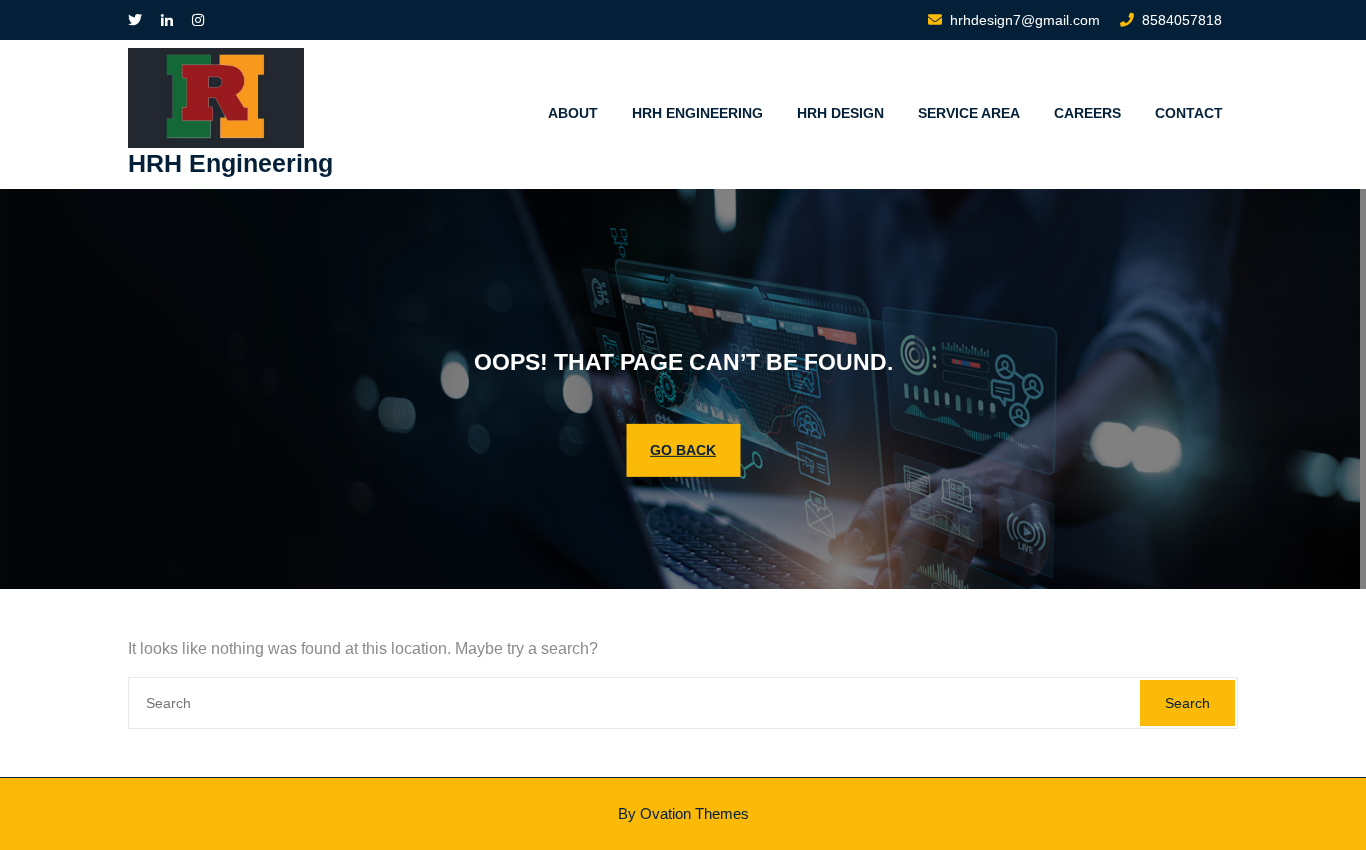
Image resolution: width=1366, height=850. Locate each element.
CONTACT (1189, 113)
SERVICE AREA (969, 113)
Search (1187, 703)
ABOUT (573, 113)
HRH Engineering (230, 163)
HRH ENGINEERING (697, 113)
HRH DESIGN (840, 113)
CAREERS (1087, 113)
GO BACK (683, 449)
